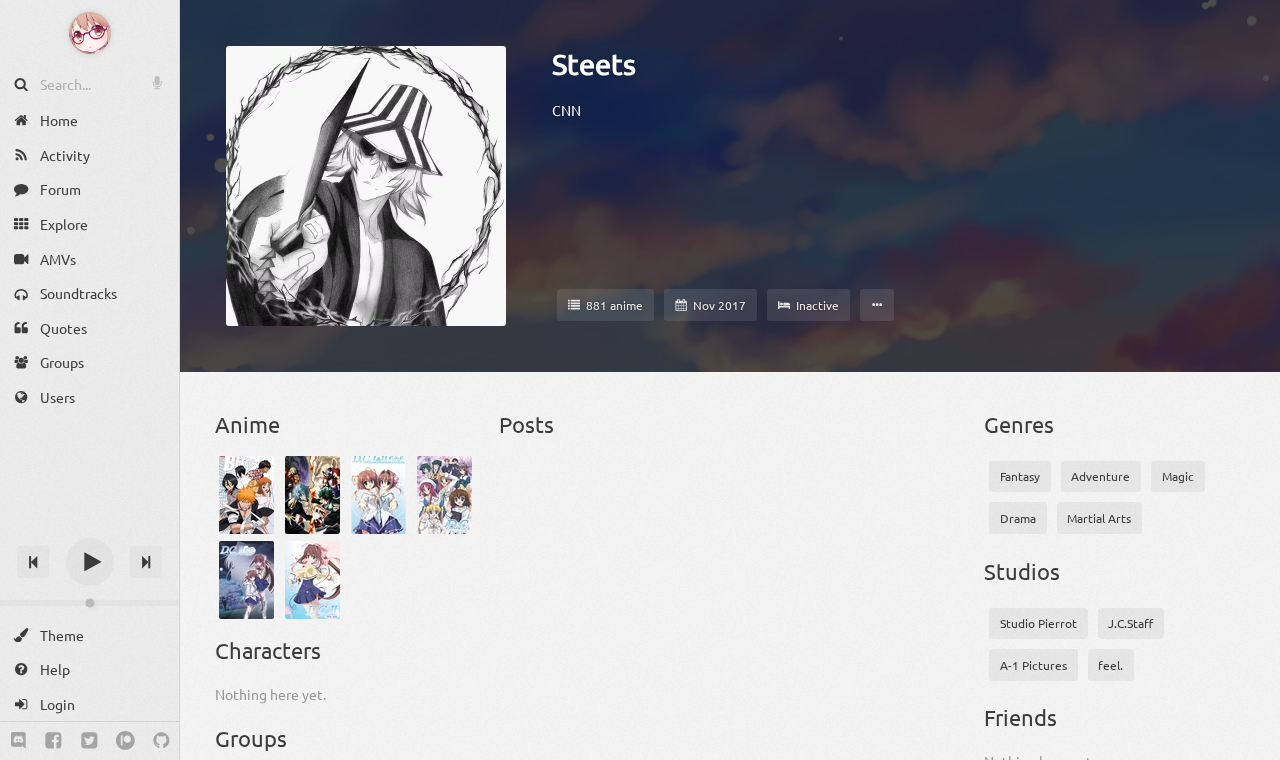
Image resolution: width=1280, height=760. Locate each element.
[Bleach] (246, 495)
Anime (247, 424)
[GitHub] (161, 741)
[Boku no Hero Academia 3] (312, 495)
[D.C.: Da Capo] (444, 495)
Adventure (1100, 476)
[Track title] (89, 526)
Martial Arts (1099, 518)
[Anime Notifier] (90, 33)
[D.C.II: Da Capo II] (312, 580)
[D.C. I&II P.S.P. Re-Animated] (378, 495)
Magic (1178, 476)
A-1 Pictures (1033, 665)
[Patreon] (125, 741)
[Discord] (18, 741)
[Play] (90, 562)
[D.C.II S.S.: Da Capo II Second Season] (246, 580)
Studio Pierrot (1038, 623)
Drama (1018, 518)
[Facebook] (53, 741)
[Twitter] (89, 741)
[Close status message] (1250, 745)
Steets (594, 64)
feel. (1110, 665)
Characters (268, 650)
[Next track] (146, 562)
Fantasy (1020, 476)
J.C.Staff (1130, 623)
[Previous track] (33, 562)
